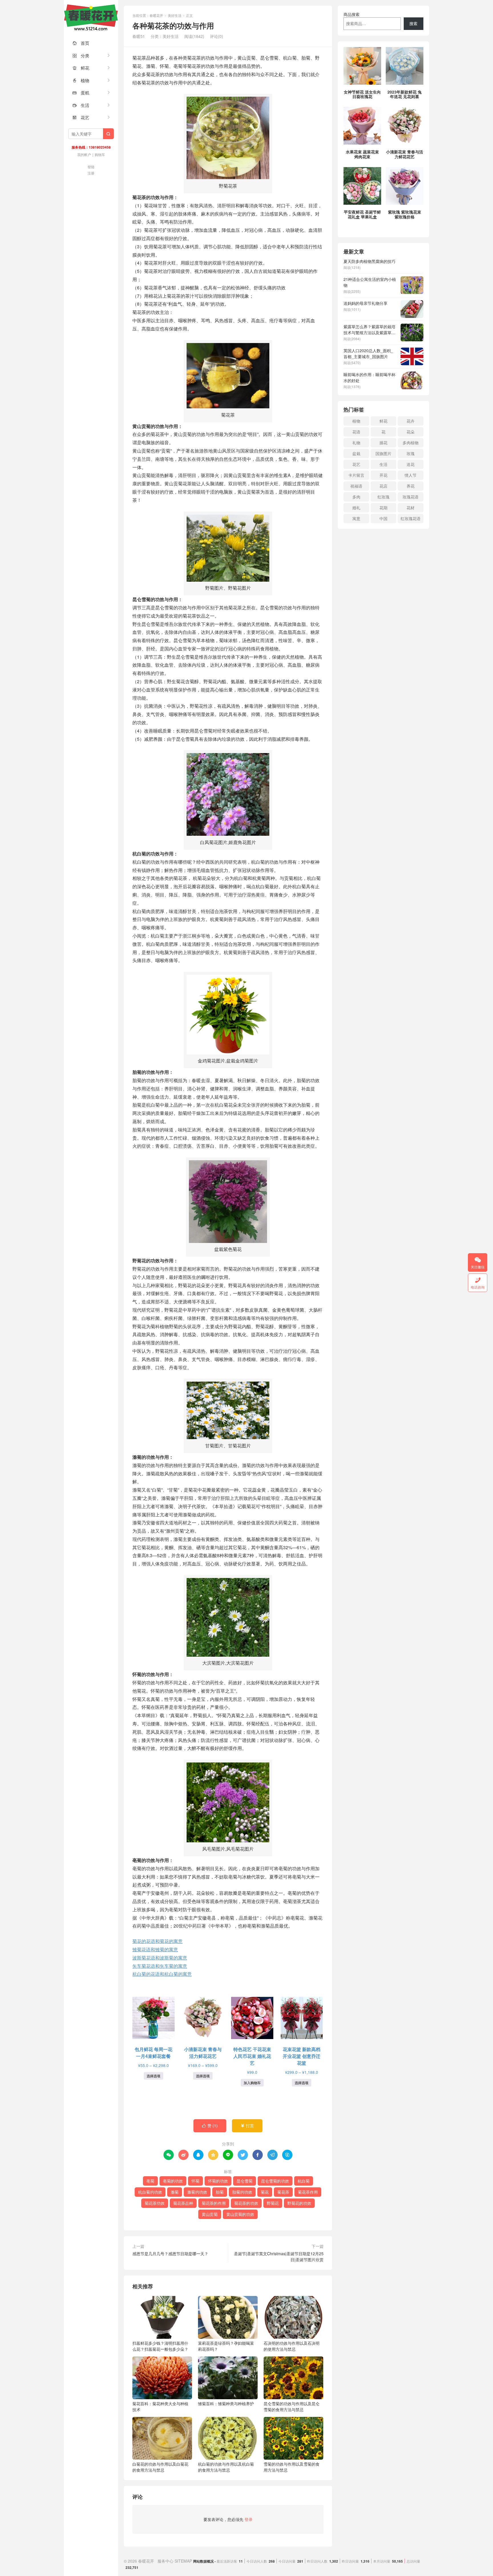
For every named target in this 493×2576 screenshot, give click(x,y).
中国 (383, 518)
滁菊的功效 (197, 2192)
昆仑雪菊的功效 (275, 2181)
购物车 (100, 154)
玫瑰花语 (411, 497)
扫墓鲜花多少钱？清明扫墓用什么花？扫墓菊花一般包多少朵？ (160, 2346)
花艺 (81, 117)
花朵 (411, 432)
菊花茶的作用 (214, 2203)
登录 (248, 2519)
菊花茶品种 (183, 2203)
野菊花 (273, 2203)
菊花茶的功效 (246, 2203)
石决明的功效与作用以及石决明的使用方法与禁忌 (292, 2346)
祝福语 (356, 486)
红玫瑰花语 (411, 518)
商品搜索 (351, 14)
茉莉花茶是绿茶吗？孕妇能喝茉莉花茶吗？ (226, 2346)
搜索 (413, 23)
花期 (383, 508)
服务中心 (165, 2561)
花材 (411, 508)
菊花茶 (283, 2192)
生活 (81, 105)
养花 (411, 486)
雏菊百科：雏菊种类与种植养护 (226, 2403)
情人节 (411, 475)
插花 (383, 443)
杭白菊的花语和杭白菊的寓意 (162, 1974)
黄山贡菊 (210, 2214)
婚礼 (356, 508)
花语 (356, 432)
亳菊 (150, 2181)
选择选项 (153, 2076)
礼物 (356, 443)
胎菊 (220, 2192)
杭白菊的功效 (150, 2192)
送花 (411, 464)
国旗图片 (383, 453)
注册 (91, 173)
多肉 (356, 497)
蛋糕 (81, 93)
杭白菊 (304, 2181)
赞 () (210, 2125)
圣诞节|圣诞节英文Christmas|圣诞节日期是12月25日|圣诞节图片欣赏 (279, 2256)
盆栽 (356, 453)
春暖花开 (91, 17)
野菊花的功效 (299, 2203)
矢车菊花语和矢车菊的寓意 (160, 1966)
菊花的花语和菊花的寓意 (157, 1941)
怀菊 (195, 2181)
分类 (81, 55)
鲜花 (81, 68)
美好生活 (175, 15)
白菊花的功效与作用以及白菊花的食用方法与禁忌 (160, 2467)
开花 (383, 475)
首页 (81, 43)
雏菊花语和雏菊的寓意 (155, 1949)
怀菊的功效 (218, 2181)
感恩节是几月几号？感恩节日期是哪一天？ (170, 2254)
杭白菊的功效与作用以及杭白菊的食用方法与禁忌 (226, 2467)
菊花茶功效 (155, 2203)
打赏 (247, 2125)
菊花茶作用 (308, 2192)
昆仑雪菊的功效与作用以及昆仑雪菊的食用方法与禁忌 (292, 2406)
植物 (81, 80)
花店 (383, 486)
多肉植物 (411, 443)
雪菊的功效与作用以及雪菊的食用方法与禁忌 (292, 2467)
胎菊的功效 (242, 2192)
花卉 (411, 421)
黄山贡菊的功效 (240, 2214)
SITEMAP (183, 2561)
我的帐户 (84, 154)
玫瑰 (411, 453)
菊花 (265, 2192)
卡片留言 (356, 475)
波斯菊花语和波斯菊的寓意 (160, 1958)
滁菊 (175, 2192)
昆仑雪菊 (245, 2181)
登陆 (91, 167)
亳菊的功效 (173, 2181)
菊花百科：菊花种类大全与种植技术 (160, 2406)
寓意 (356, 518)
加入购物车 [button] (252, 2083)
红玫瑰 (383, 497)
